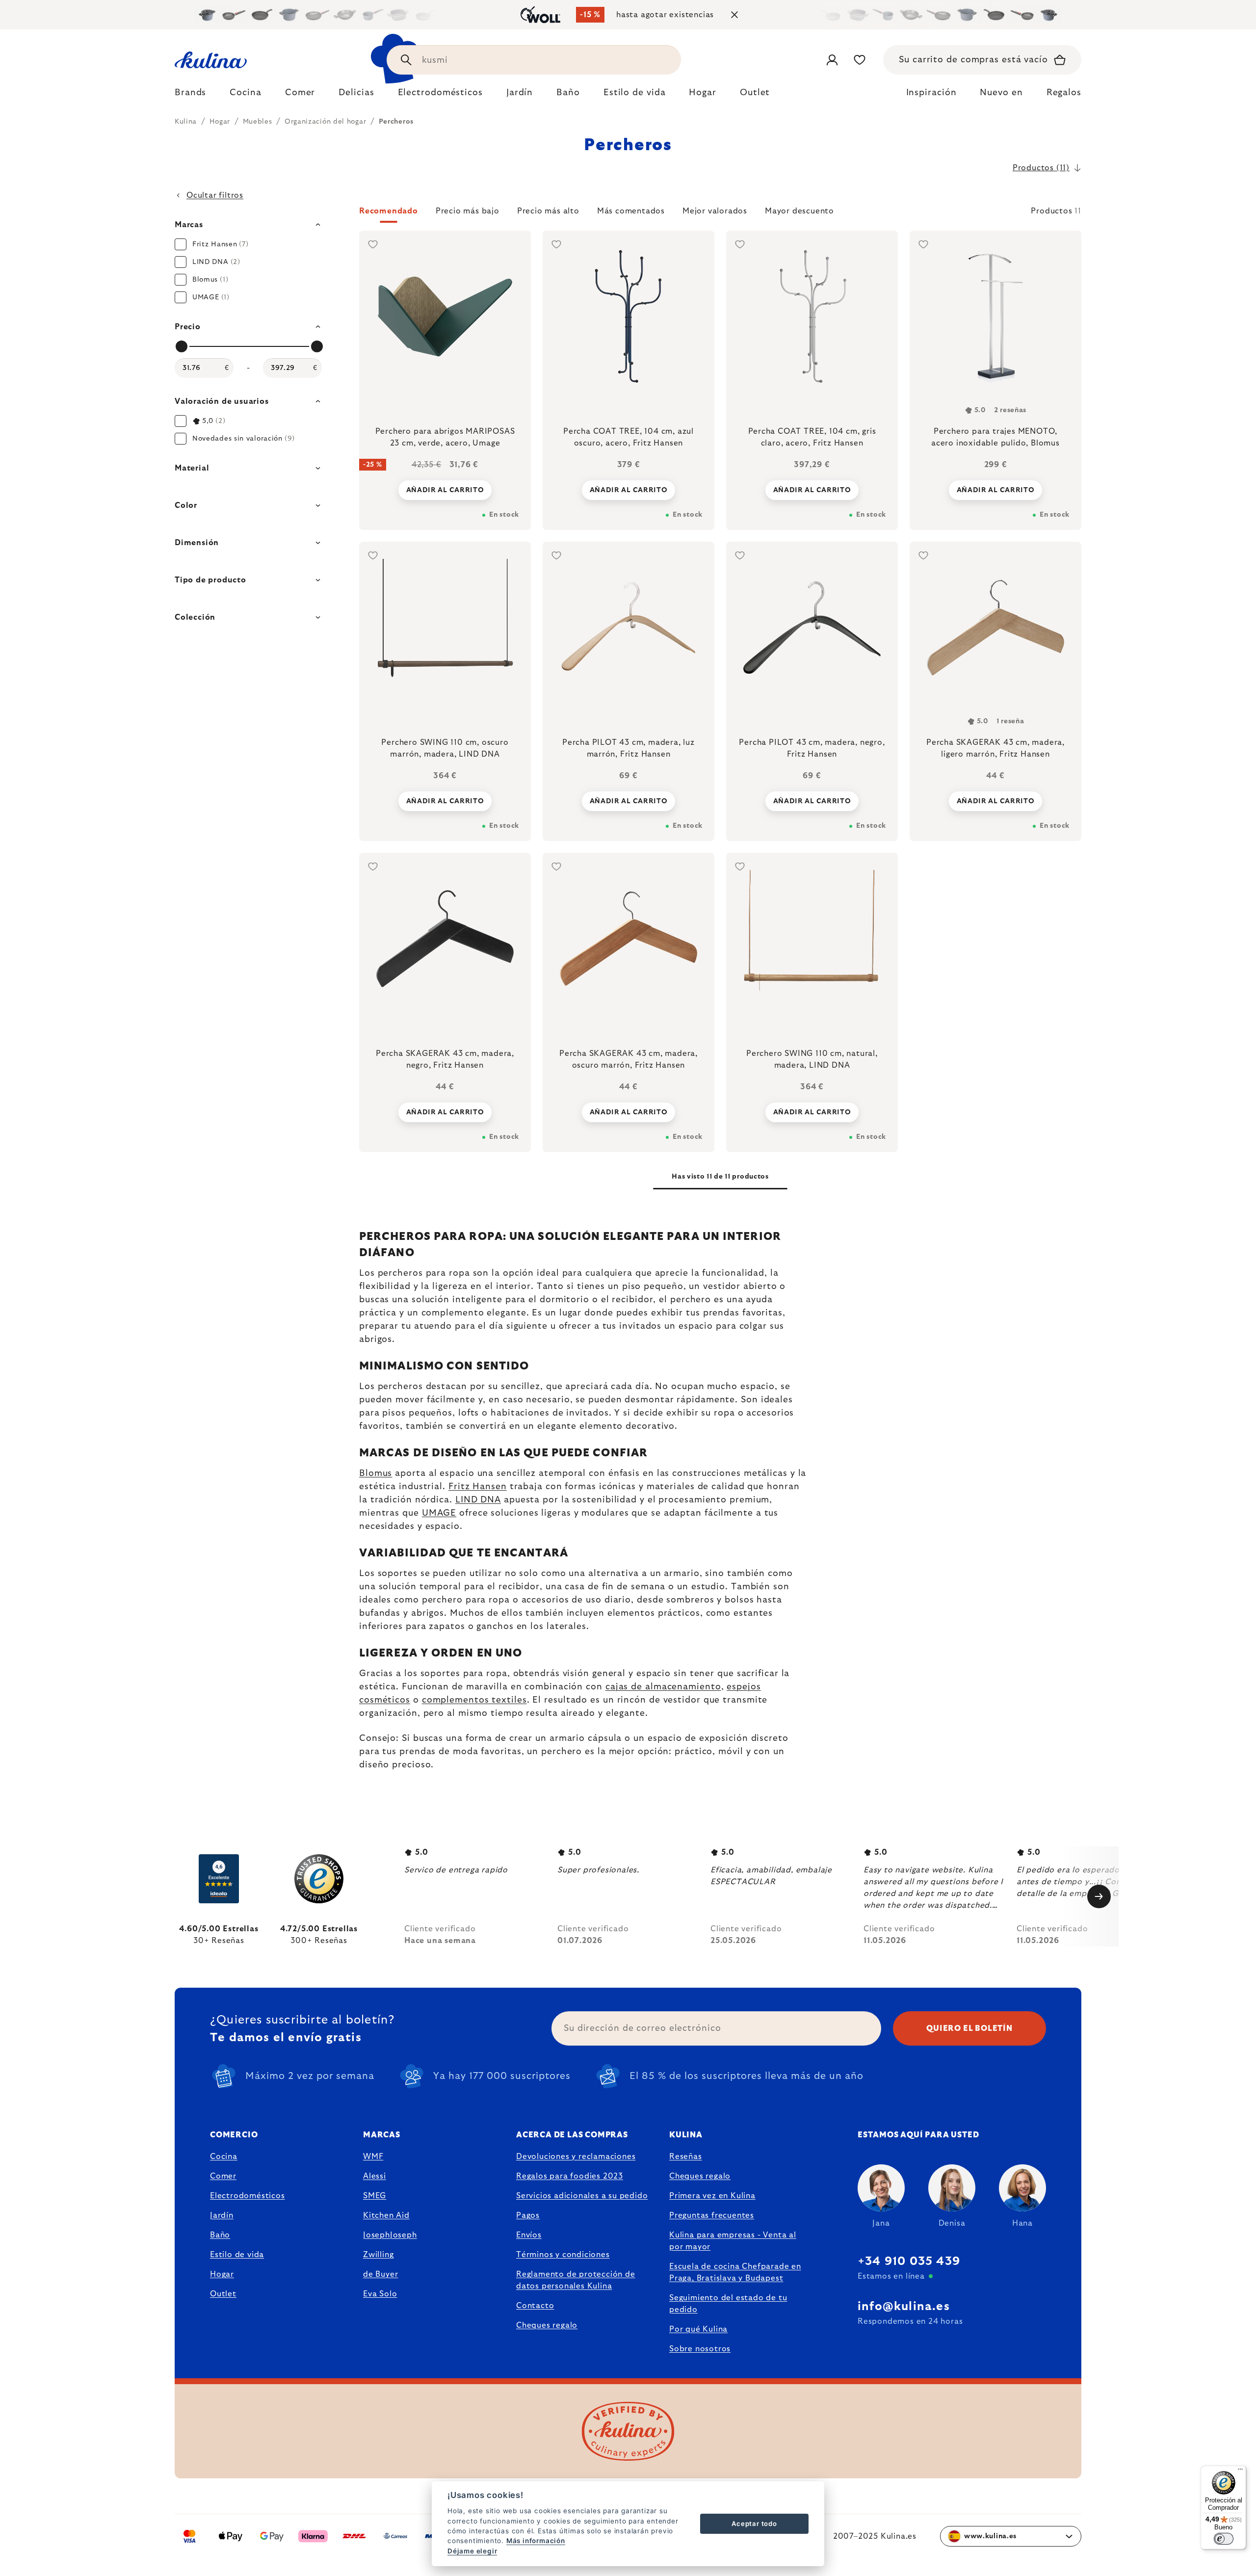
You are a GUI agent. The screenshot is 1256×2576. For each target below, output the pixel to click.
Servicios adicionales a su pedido (582, 2196)
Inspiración (931, 93)
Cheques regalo (547, 2325)
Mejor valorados (715, 211)
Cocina (224, 2156)
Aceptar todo (754, 2523)
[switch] (1224, 2539)
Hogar (222, 2274)
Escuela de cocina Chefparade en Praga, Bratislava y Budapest (735, 2272)
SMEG (375, 2196)
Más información (536, 2541)
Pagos (528, 2215)
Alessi (375, 2176)
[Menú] (1240, 2471)
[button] (720, 214)
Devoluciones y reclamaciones (576, 2156)
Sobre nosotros (700, 2349)
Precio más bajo (468, 211)
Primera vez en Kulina (712, 2196)
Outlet (223, 2294)
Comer (223, 2176)
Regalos (1064, 93)
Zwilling (378, 2255)
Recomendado (389, 211)
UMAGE (439, 1513)
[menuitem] (190, 95)
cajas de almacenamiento (663, 1687)
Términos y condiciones (563, 2255)
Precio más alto (548, 211)
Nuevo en (1001, 93)
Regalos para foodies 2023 (570, 2176)
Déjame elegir (472, 2551)
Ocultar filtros (215, 195)
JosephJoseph (390, 2235)
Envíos (529, 2235)
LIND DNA (478, 1500)
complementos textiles (474, 1700)
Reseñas (686, 2156)
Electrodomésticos (248, 2196)
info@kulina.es (904, 2307)
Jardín (222, 2215)
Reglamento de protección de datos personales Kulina (576, 2280)
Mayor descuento (799, 211)
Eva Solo (380, 2294)
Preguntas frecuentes (712, 2215)
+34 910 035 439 (909, 2261)
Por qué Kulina (698, 2329)
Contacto (535, 2306)
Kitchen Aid (386, 2215)
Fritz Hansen (478, 1487)
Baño (220, 2235)
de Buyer (380, 2274)
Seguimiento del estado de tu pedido (728, 2304)
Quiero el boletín (969, 2028)
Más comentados (631, 211)
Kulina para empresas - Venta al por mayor (733, 2241)
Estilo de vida (237, 2255)
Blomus (376, 1473)
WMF (373, 2156)
